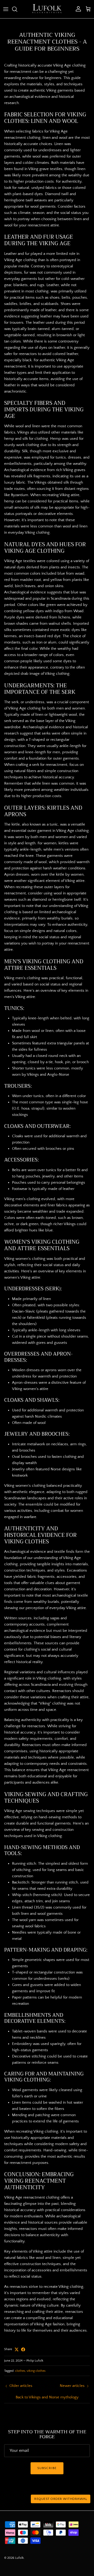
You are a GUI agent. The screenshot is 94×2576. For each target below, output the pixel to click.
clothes (20, 2371)
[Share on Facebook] (23, 2349)
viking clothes (36, 2371)
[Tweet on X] (17, 2349)
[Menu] (6, 9)
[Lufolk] (47, 9)
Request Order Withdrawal (61, 2499)
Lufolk (19, 2558)
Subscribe (47, 2468)
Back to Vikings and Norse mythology (47, 2397)
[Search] (17, 9)
